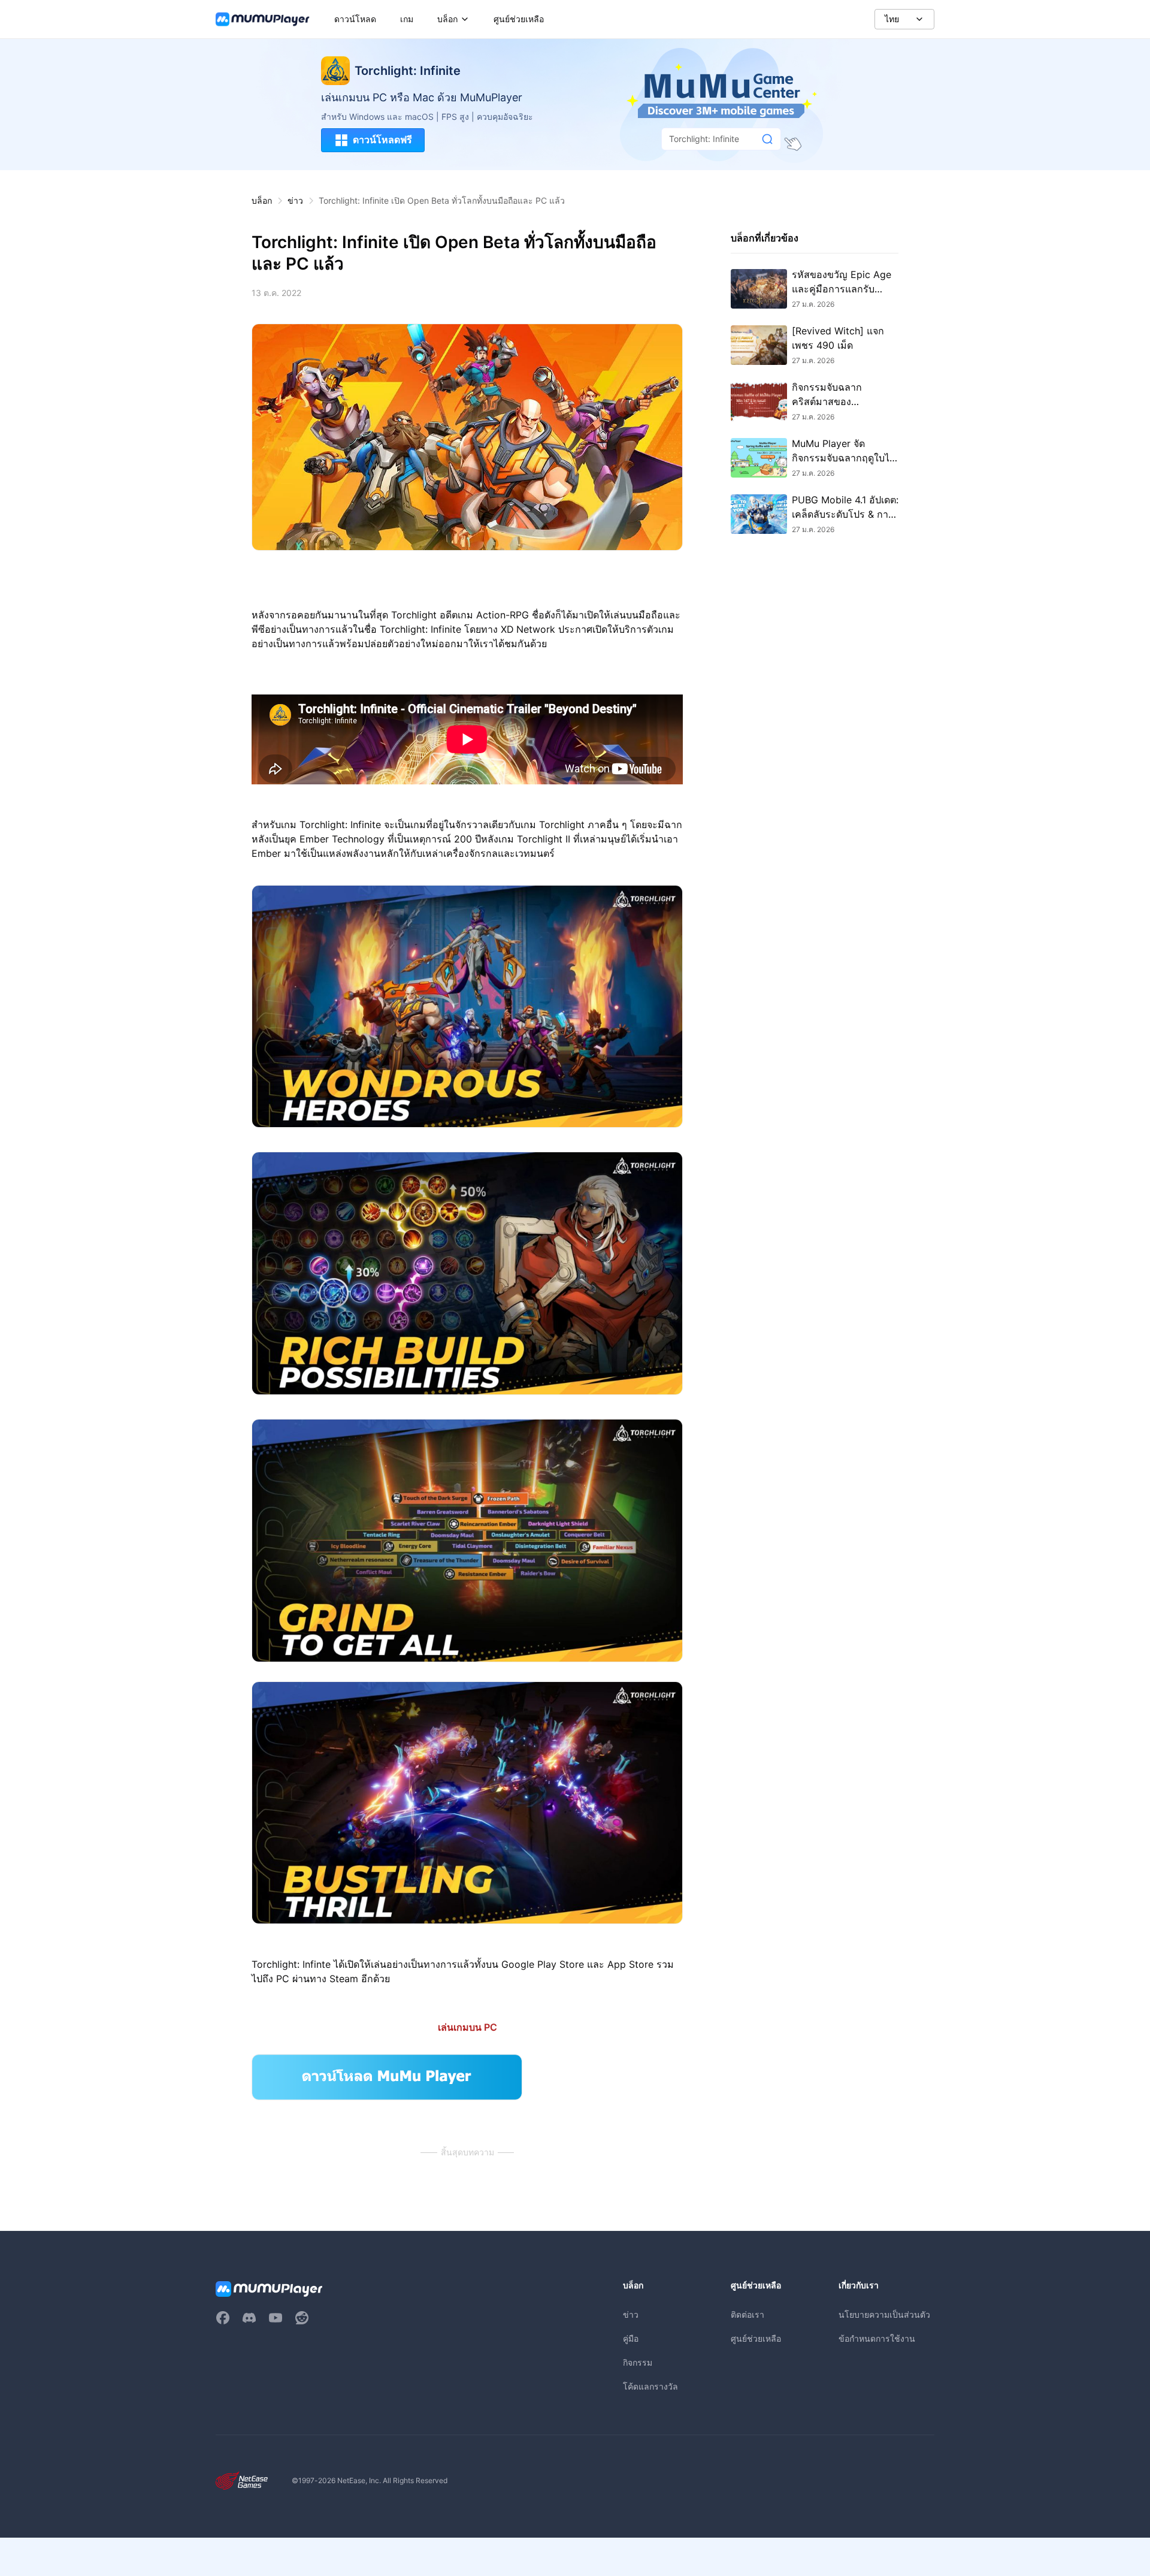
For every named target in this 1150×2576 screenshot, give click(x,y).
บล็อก (262, 200)
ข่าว (295, 200)
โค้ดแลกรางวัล (650, 2386)
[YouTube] (276, 2318)
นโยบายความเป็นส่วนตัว (884, 2314)
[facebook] (223, 2318)
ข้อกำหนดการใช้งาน (877, 2338)
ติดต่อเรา (747, 2314)
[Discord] (249, 2318)
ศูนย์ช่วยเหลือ (756, 2338)
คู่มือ (631, 2338)
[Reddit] (302, 2318)
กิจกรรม (638, 2362)
